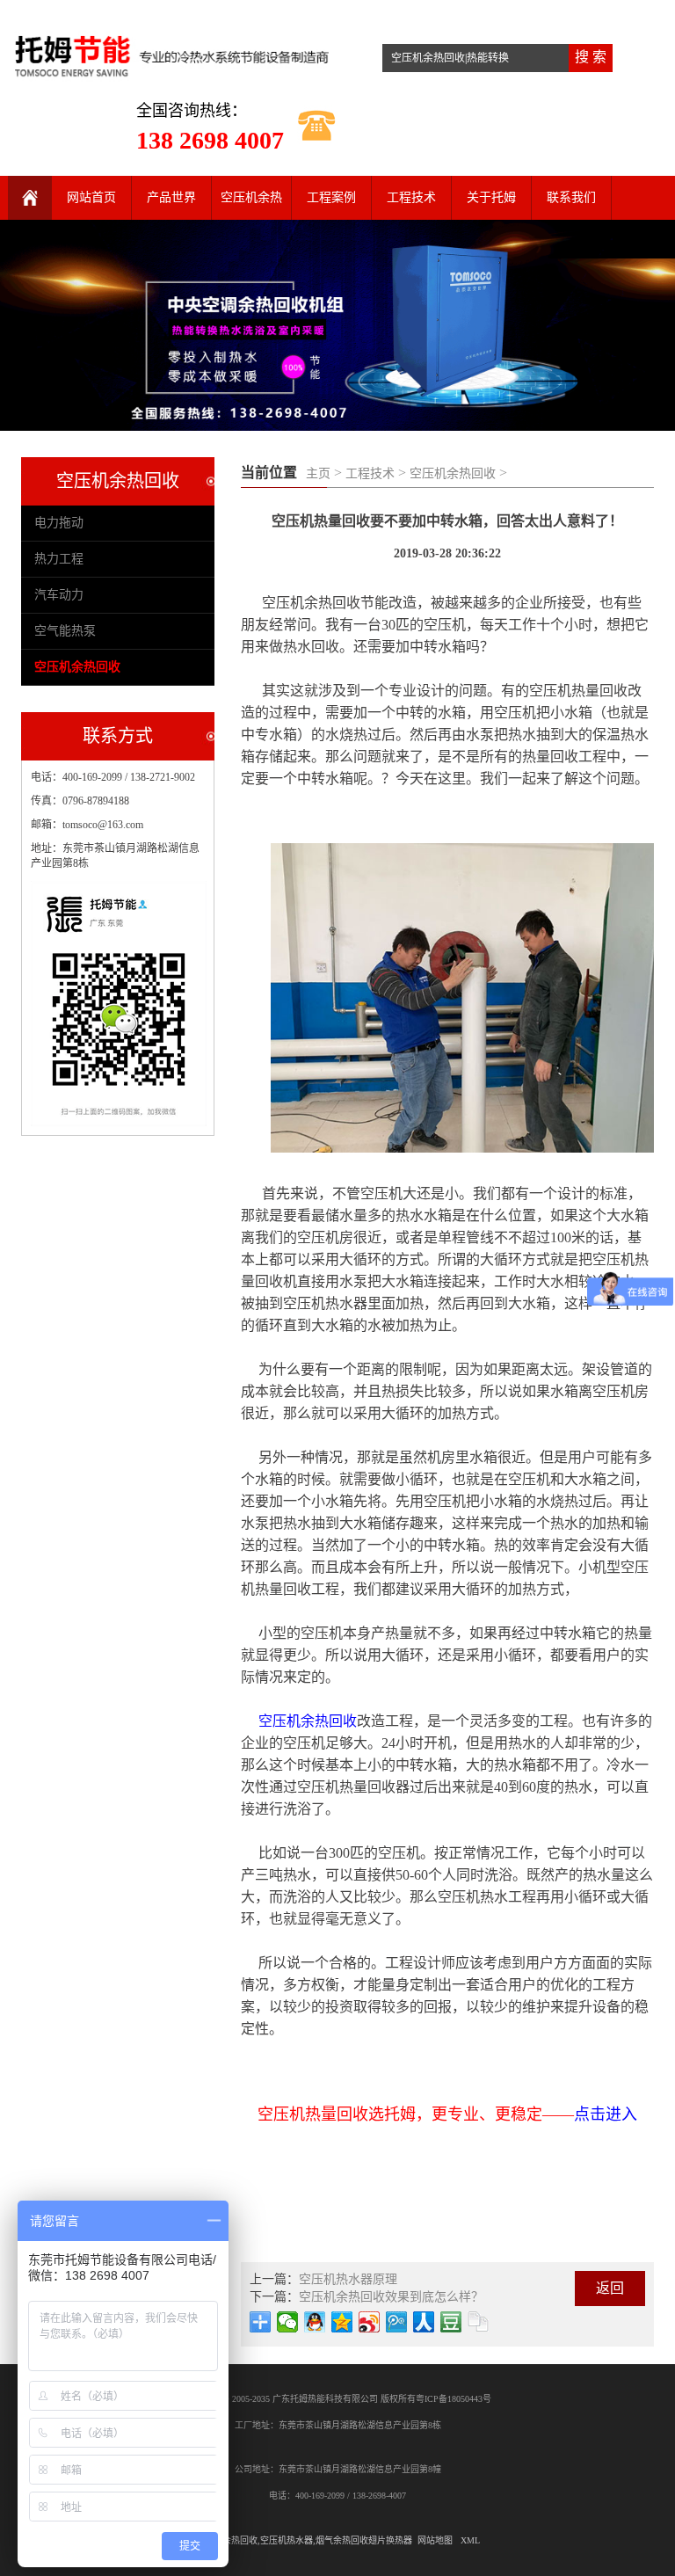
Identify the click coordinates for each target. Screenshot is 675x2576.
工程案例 (331, 197)
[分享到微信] (288, 2322)
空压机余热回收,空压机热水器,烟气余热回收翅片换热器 (304, 2540)
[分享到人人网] (424, 2322)
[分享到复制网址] (479, 2322)
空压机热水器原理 (348, 2279)
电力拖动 (59, 523)
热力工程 (59, 559)
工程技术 (411, 197)
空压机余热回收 (453, 473)
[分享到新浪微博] (370, 2322)
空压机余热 (251, 197)
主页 (318, 473)
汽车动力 (59, 595)
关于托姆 (491, 197)
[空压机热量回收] (173, 51)
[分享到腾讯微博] (397, 2322)
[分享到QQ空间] (342, 2322)
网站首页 (91, 197)
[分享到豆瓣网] (451, 2322)
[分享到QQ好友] (315, 2322)
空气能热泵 (65, 631)
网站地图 (435, 2540)
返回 (610, 2288)
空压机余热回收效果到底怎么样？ (391, 2297)
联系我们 (571, 197)
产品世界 (171, 197)
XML (470, 2540)
